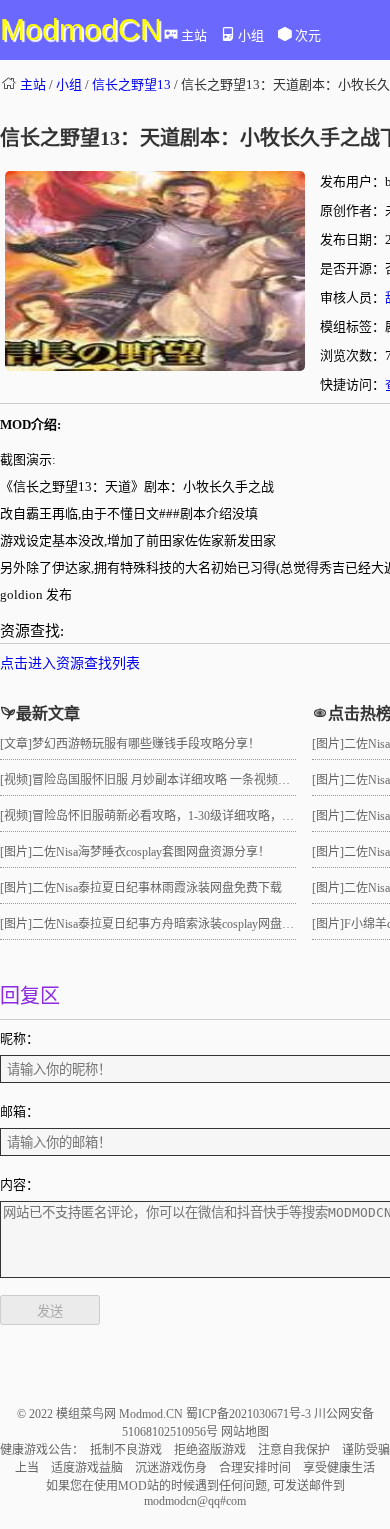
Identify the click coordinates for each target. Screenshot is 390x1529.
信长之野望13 (131, 84)
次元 (308, 35)
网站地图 (245, 1432)
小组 (251, 35)
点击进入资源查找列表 (70, 663)
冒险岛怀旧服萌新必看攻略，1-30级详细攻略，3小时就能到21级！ (208, 816)
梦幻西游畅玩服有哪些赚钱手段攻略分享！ (146, 744)
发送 (50, 1311)
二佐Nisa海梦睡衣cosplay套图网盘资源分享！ (151, 852)
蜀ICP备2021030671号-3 (250, 1414)
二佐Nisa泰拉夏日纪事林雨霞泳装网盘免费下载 (157, 888)
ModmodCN (81, 29)
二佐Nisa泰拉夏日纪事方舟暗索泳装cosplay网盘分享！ (175, 924)
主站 (194, 35)
